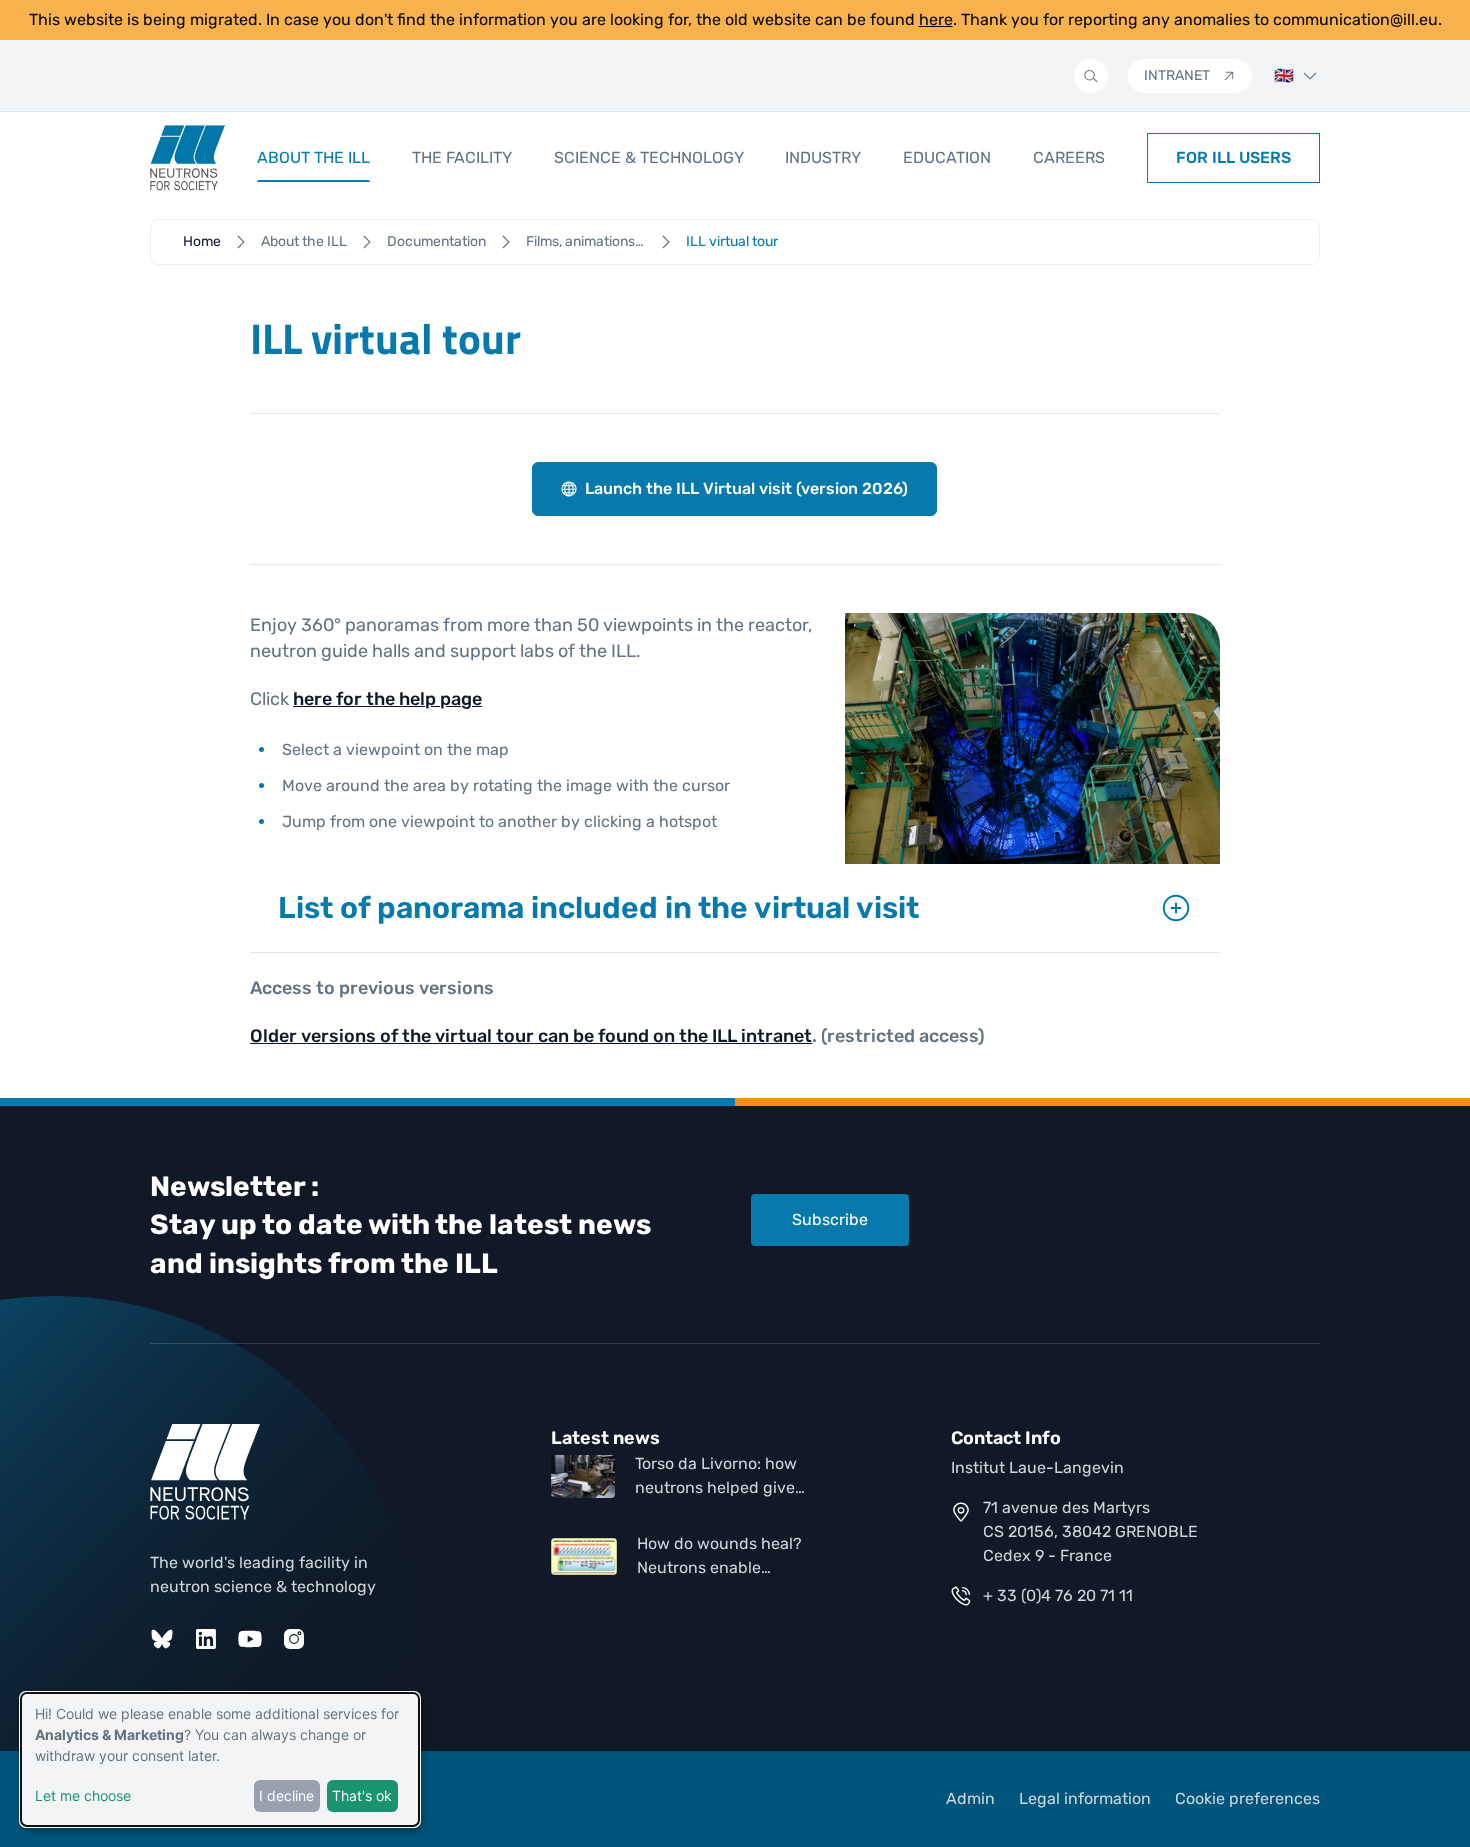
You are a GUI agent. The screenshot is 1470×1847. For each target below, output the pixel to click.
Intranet (1177, 75)
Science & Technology (649, 157)
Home (202, 241)
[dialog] (220, 1759)
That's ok (362, 1795)
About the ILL (313, 157)
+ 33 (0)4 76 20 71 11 (1058, 1595)
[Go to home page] (187, 158)
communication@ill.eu (1355, 19)
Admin (970, 1798)
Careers (1069, 157)
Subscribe (830, 1219)
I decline (286, 1795)
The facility (462, 157)
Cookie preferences (1247, 1798)
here (936, 19)
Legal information (1085, 1798)
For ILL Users (1233, 157)
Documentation (436, 241)
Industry (823, 157)
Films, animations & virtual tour (586, 241)
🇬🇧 (1284, 75)
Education (947, 157)
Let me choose (83, 1795)
